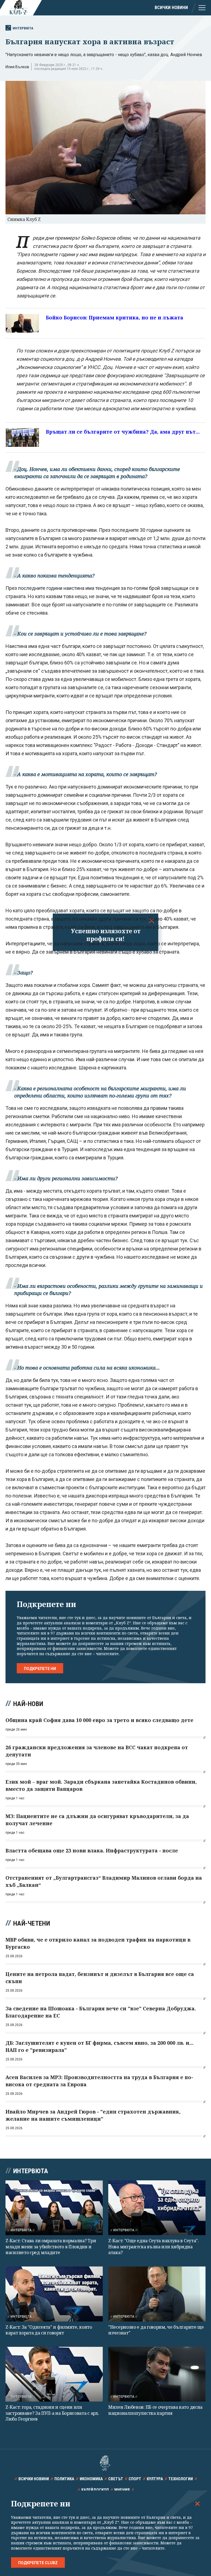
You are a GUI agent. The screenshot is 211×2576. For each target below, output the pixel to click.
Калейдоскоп (95, 2490)
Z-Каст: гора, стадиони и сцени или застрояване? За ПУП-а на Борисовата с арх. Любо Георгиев (52, 2413)
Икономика (91, 2479)
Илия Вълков (17, 67)
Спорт (135, 2479)
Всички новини (171, 8)
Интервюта (23, 28)
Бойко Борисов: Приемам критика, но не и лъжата (115, 317)
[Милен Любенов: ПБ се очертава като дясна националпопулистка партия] (157, 2374)
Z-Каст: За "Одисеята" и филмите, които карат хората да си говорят (49, 2330)
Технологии (181, 2479)
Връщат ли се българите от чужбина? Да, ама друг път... (123, 432)
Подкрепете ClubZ (38, 2563)
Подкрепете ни (40, 1669)
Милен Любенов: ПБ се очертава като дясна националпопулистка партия (155, 2410)
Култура (155, 2479)
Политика (64, 2479)
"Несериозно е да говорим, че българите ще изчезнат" (156, 2330)
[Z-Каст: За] (54, 2294)
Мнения (122, 2490)
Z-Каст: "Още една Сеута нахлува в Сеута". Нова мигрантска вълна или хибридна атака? (154, 2247)
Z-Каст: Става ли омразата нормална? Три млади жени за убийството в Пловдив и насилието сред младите (51, 2247)
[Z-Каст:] (157, 2208)
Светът (116, 2479)
